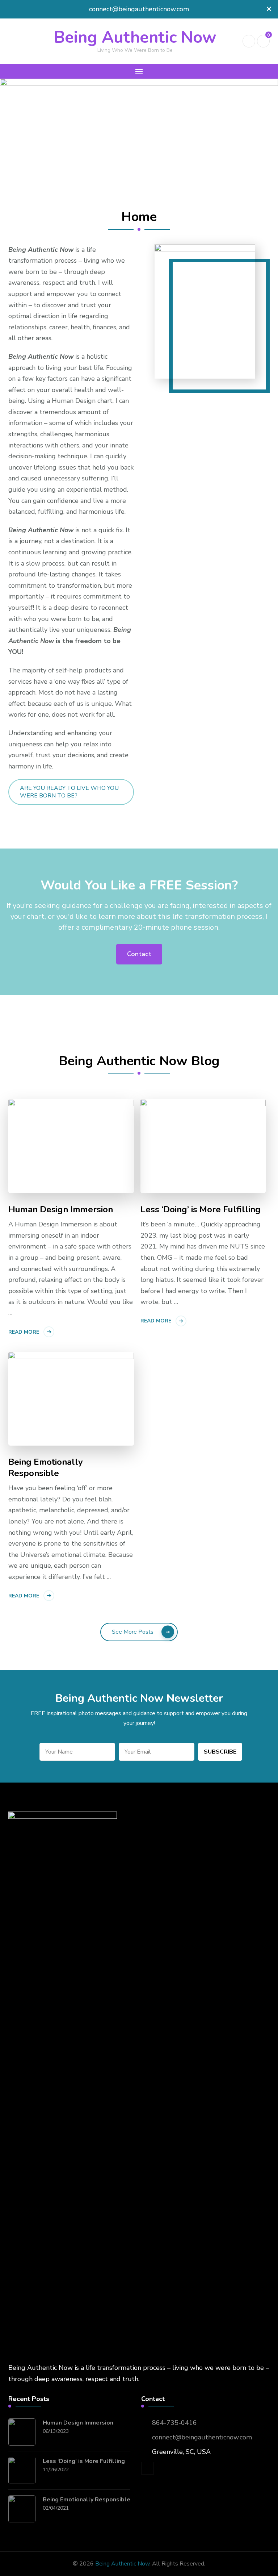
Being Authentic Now (135, 37)
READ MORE (24, 1332)
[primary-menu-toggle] (139, 71)
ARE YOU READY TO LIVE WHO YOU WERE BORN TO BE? (69, 792)
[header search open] (249, 41)
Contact (139, 954)
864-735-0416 (174, 2423)
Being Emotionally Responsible (46, 1468)
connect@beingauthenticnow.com (202, 2437)
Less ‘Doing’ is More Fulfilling (201, 1210)
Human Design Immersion (61, 1210)
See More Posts (133, 1632)
